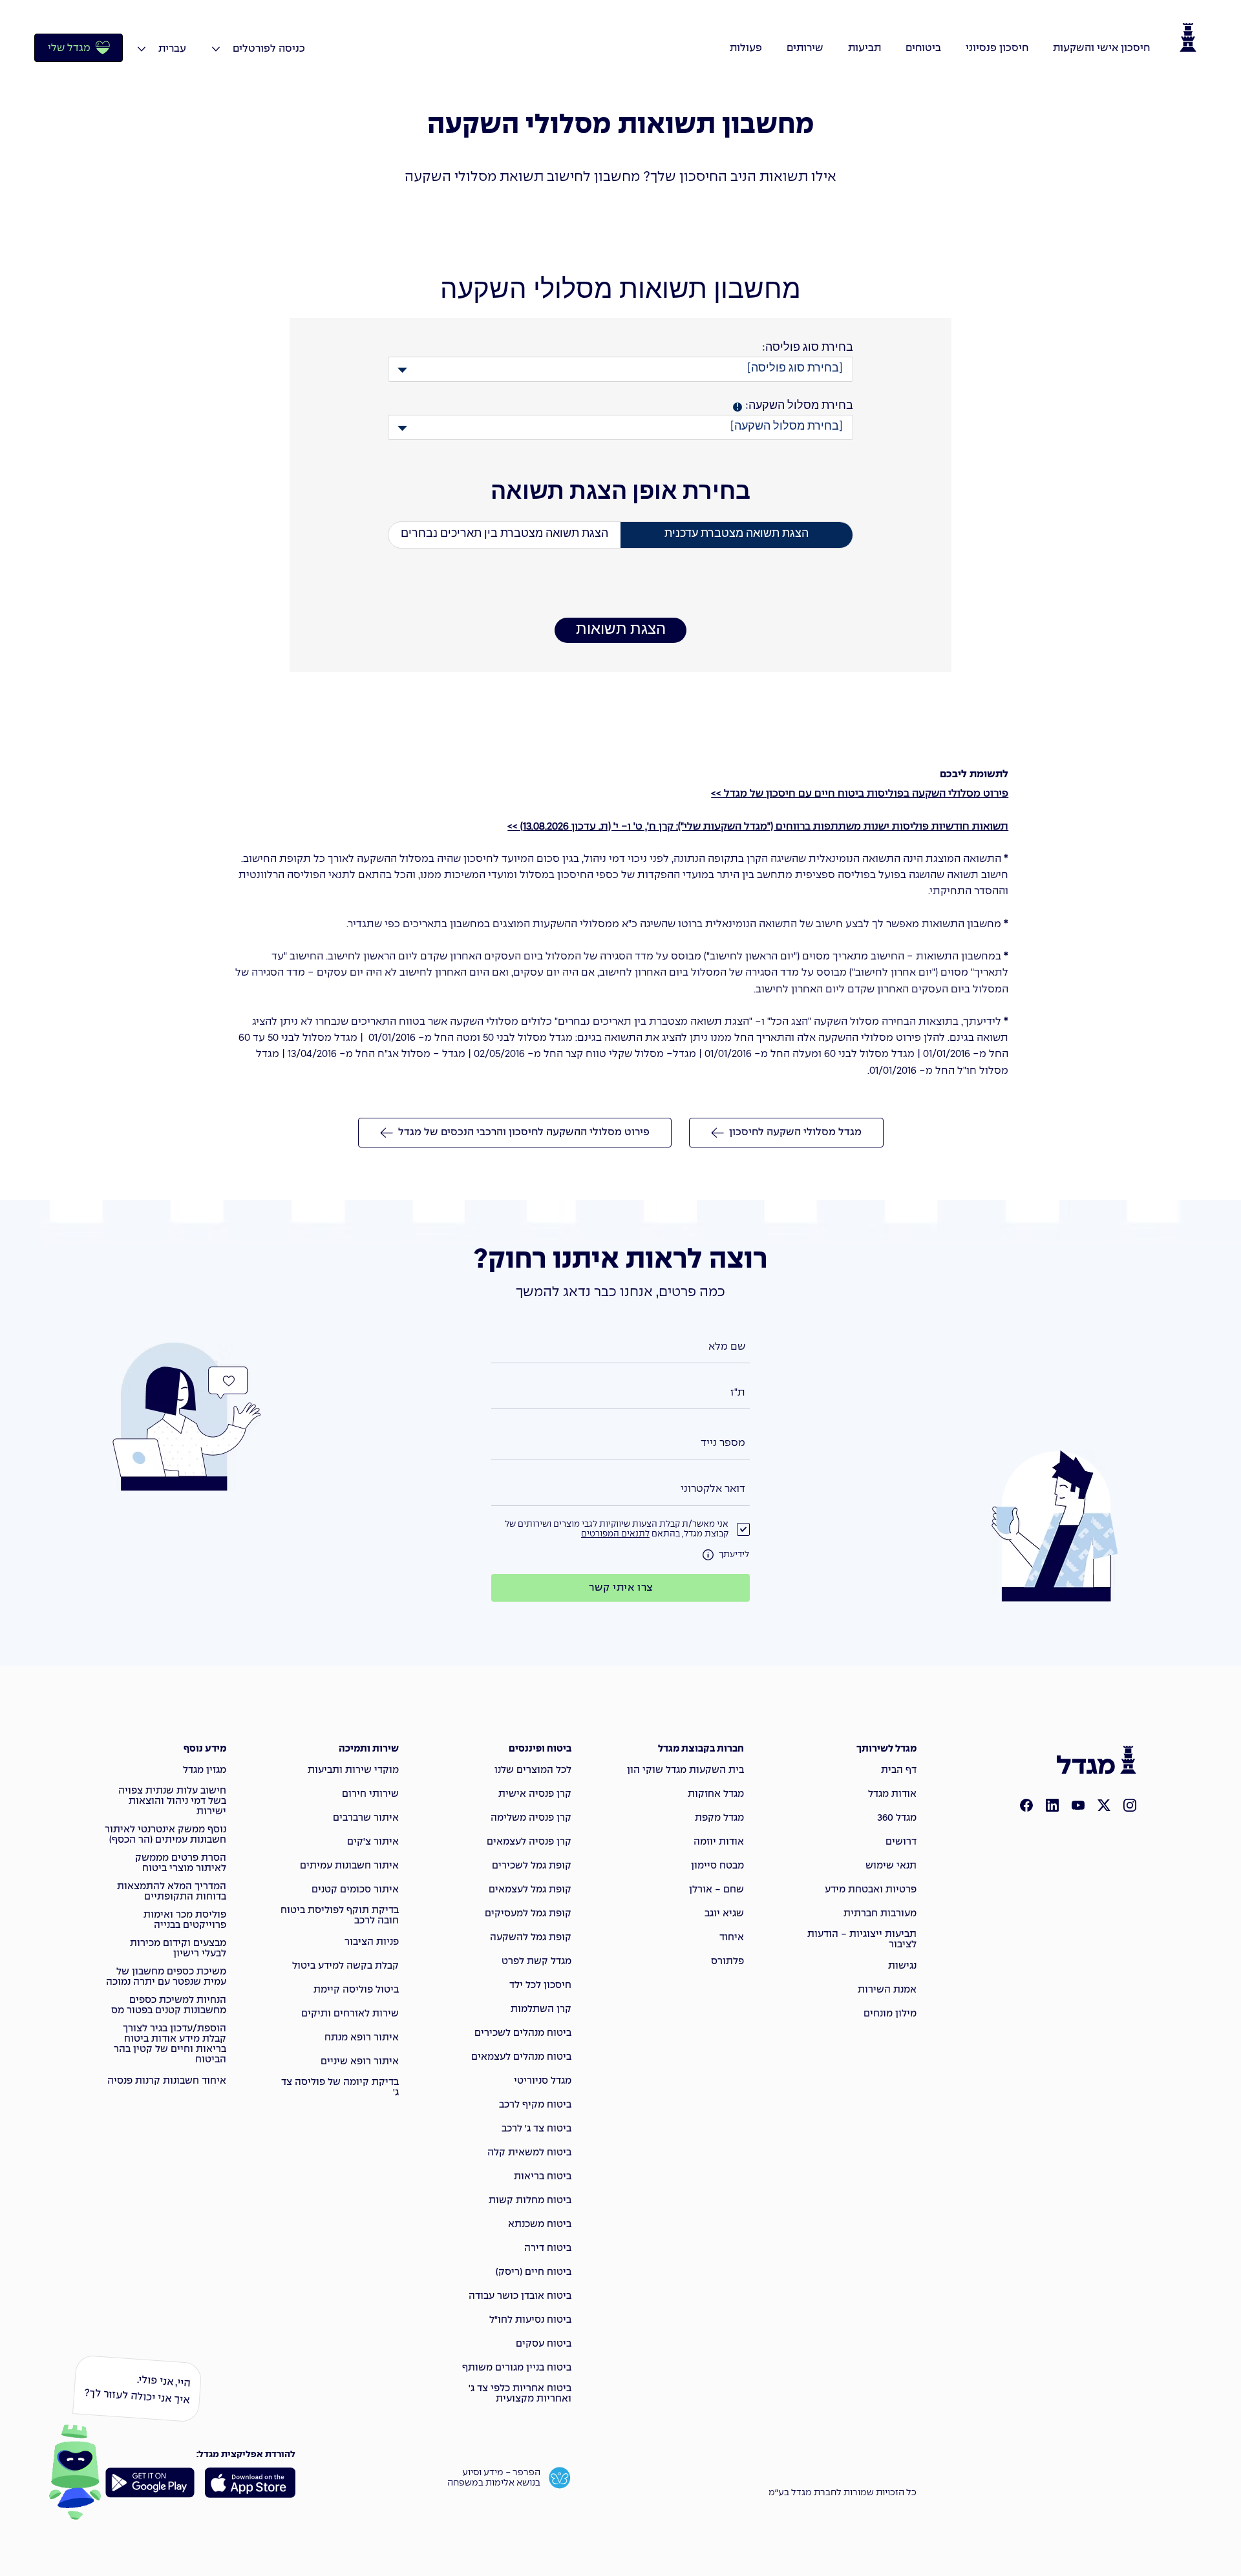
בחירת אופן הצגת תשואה (620, 493)
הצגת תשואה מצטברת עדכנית (737, 534)
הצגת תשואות (621, 630)
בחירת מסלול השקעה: (795, 406)
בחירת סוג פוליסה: (808, 348)
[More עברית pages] (142, 49)
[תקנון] (708, 1555)
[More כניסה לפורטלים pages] (216, 49)
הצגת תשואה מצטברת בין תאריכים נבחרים (504, 534)
